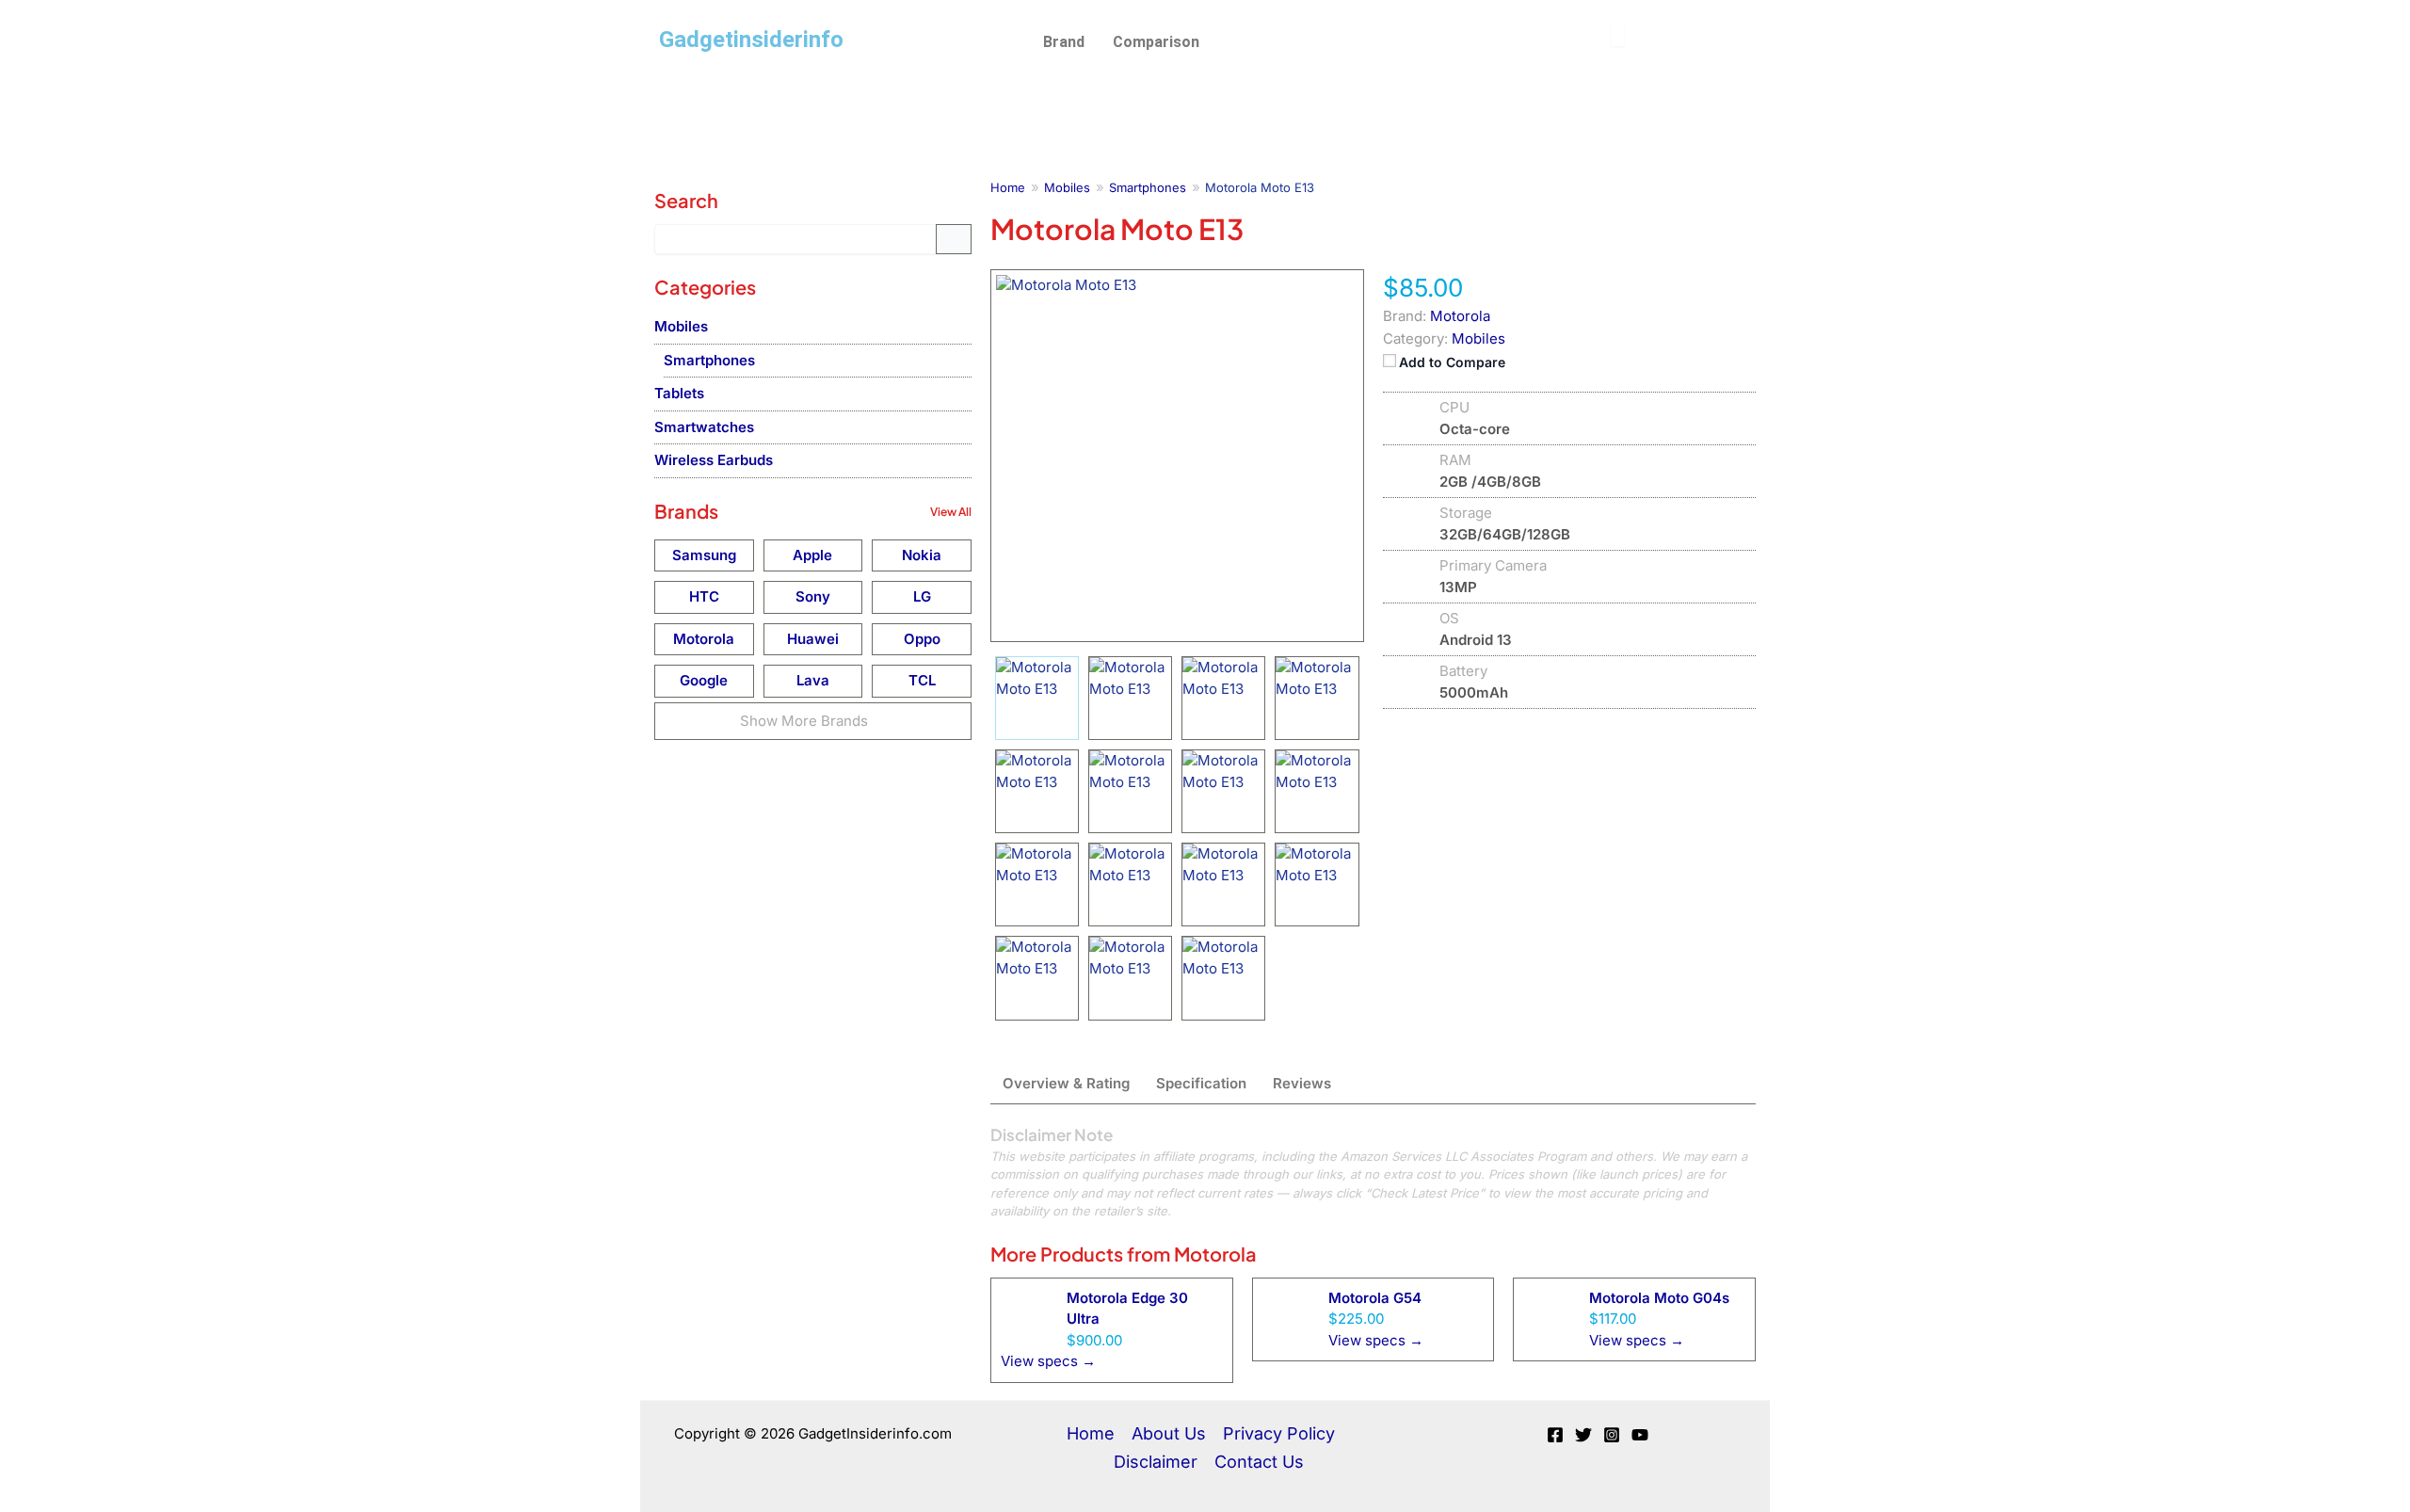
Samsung (704, 555)
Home (1091, 1433)
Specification (1201, 1083)
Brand (1064, 42)
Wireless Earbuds (714, 460)
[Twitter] (1583, 1435)
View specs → (1048, 1361)
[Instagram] (1612, 1435)
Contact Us (1259, 1462)
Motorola (1215, 1254)
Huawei (813, 639)
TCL (922, 680)
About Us (1169, 1433)
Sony (813, 596)
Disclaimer (1156, 1462)
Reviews (1302, 1083)
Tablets (679, 393)
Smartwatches (704, 427)
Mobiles (1478, 338)
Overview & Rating (1066, 1083)
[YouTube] (1640, 1435)
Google (704, 680)
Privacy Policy (1279, 1433)
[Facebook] (1555, 1435)
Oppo (922, 639)
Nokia (922, 555)
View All (951, 512)
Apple (812, 555)
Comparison (1156, 42)
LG (922, 596)
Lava (813, 680)
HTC (704, 596)
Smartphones (709, 360)
